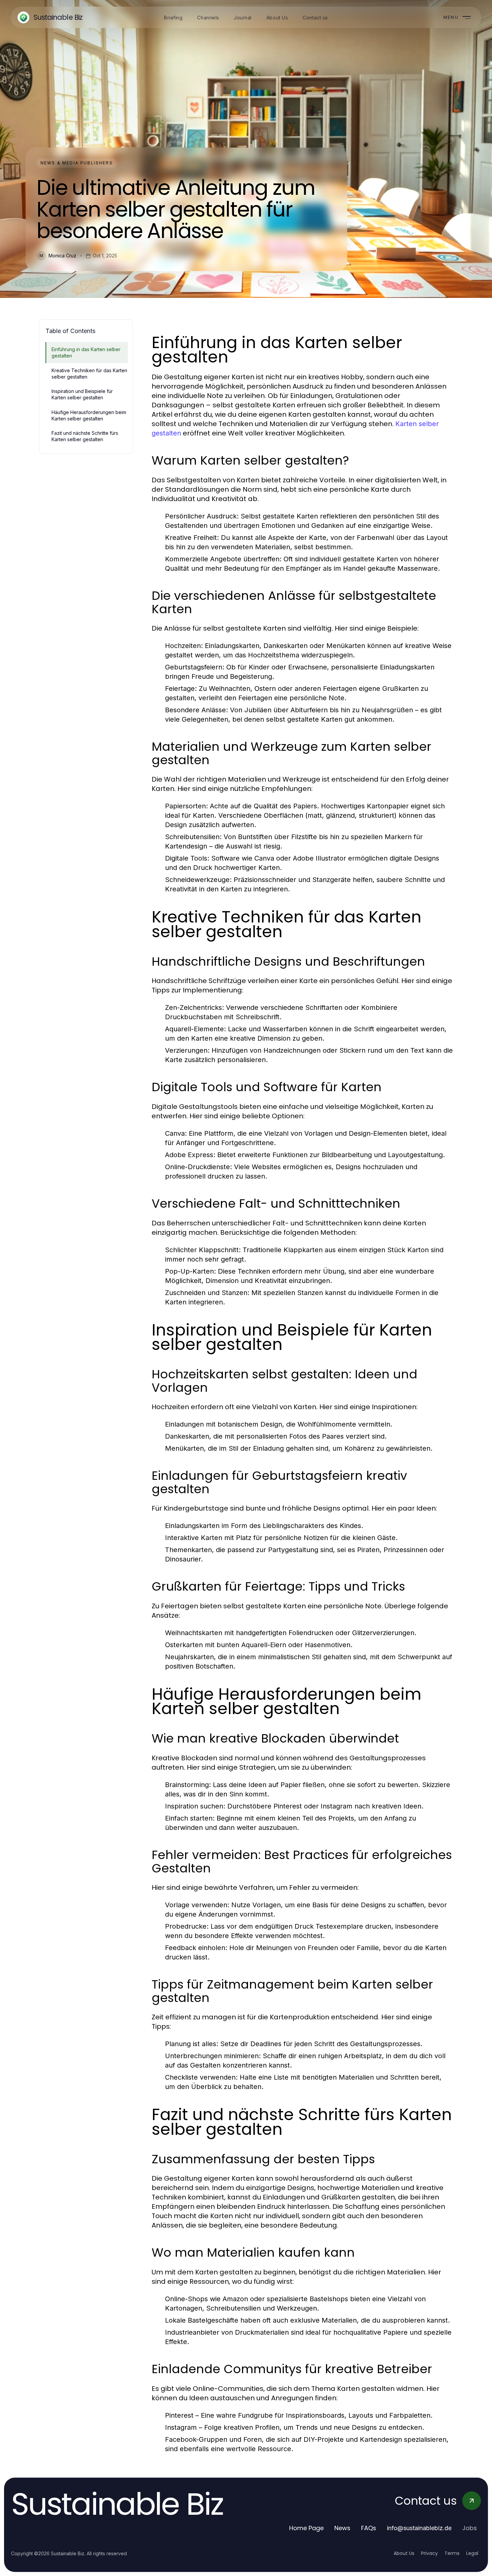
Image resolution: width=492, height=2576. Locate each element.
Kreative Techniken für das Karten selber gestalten (89, 374)
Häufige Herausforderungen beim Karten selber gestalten (89, 415)
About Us (404, 2553)
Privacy (429, 2553)
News (342, 2528)
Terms (452, 2553)
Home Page (306, 2528)
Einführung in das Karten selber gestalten (86, 352)
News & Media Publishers (77, 163)
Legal (472, 2553)
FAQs (369, 2528)
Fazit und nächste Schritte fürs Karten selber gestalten (85, 436)
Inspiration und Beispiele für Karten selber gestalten (82, 394)
